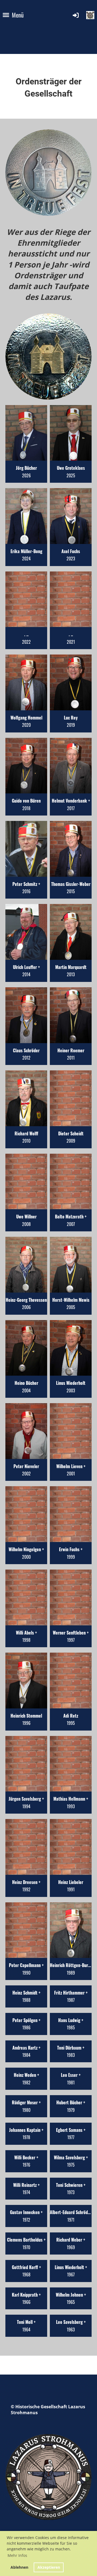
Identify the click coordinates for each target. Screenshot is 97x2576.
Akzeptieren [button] (49, 2567)
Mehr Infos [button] (17, 2555)
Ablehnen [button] (19, 2567)
